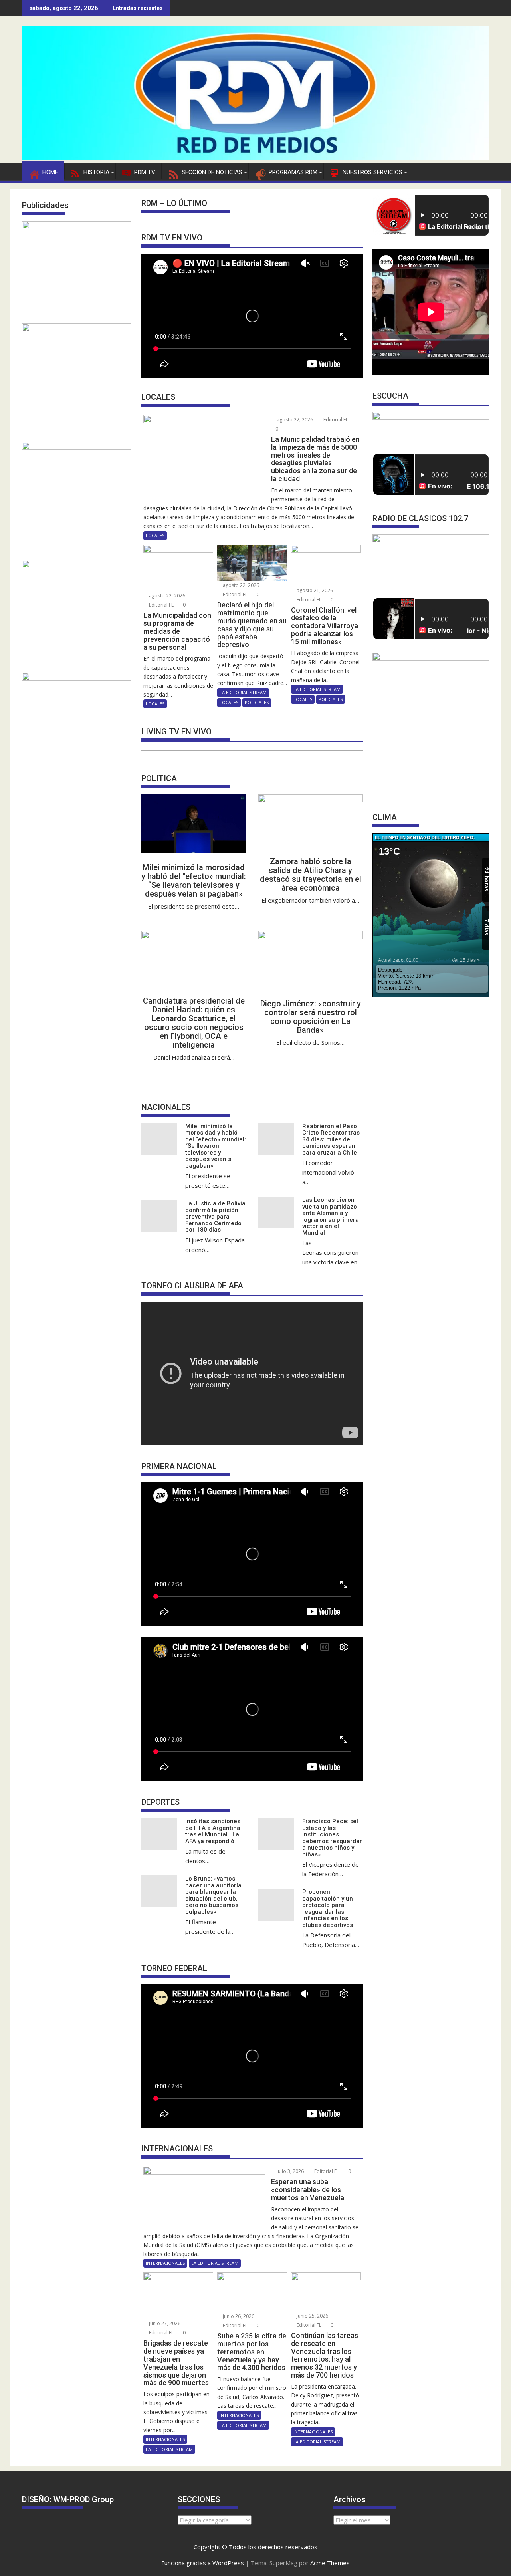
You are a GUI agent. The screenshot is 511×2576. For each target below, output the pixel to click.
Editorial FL (335, 420)
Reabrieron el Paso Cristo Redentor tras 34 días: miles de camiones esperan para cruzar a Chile (331, 1139)
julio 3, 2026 (290, 2171)
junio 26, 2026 (238, 2316)
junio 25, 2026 (312, 2316)
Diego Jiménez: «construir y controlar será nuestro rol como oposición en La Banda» (311, 1017)
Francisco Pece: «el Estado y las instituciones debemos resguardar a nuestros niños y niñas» (332, 1838)
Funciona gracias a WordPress (203, 2563)
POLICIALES (257, 702)
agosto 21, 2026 (314, 590)
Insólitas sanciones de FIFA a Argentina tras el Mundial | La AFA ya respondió (213, 1831)
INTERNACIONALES (165, 2263)
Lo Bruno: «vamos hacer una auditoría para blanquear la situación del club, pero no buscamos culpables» (213, 1895)
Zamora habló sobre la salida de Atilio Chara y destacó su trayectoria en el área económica (311, 875)
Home (50, 172)
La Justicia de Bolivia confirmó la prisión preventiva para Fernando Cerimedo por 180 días (215, 1217)
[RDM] (255, 158)
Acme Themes (330, 2563)
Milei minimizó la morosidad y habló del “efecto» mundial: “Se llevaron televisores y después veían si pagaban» (194, 881)
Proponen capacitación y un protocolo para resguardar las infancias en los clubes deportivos (328, 1908)
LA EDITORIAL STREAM (243, 692)
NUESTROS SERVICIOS (372, 172)
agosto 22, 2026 (294, 420)
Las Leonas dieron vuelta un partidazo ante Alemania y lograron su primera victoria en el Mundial (331, 1216)
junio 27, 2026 (164, 2323)
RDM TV (145, 172)
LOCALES (155, 535)
